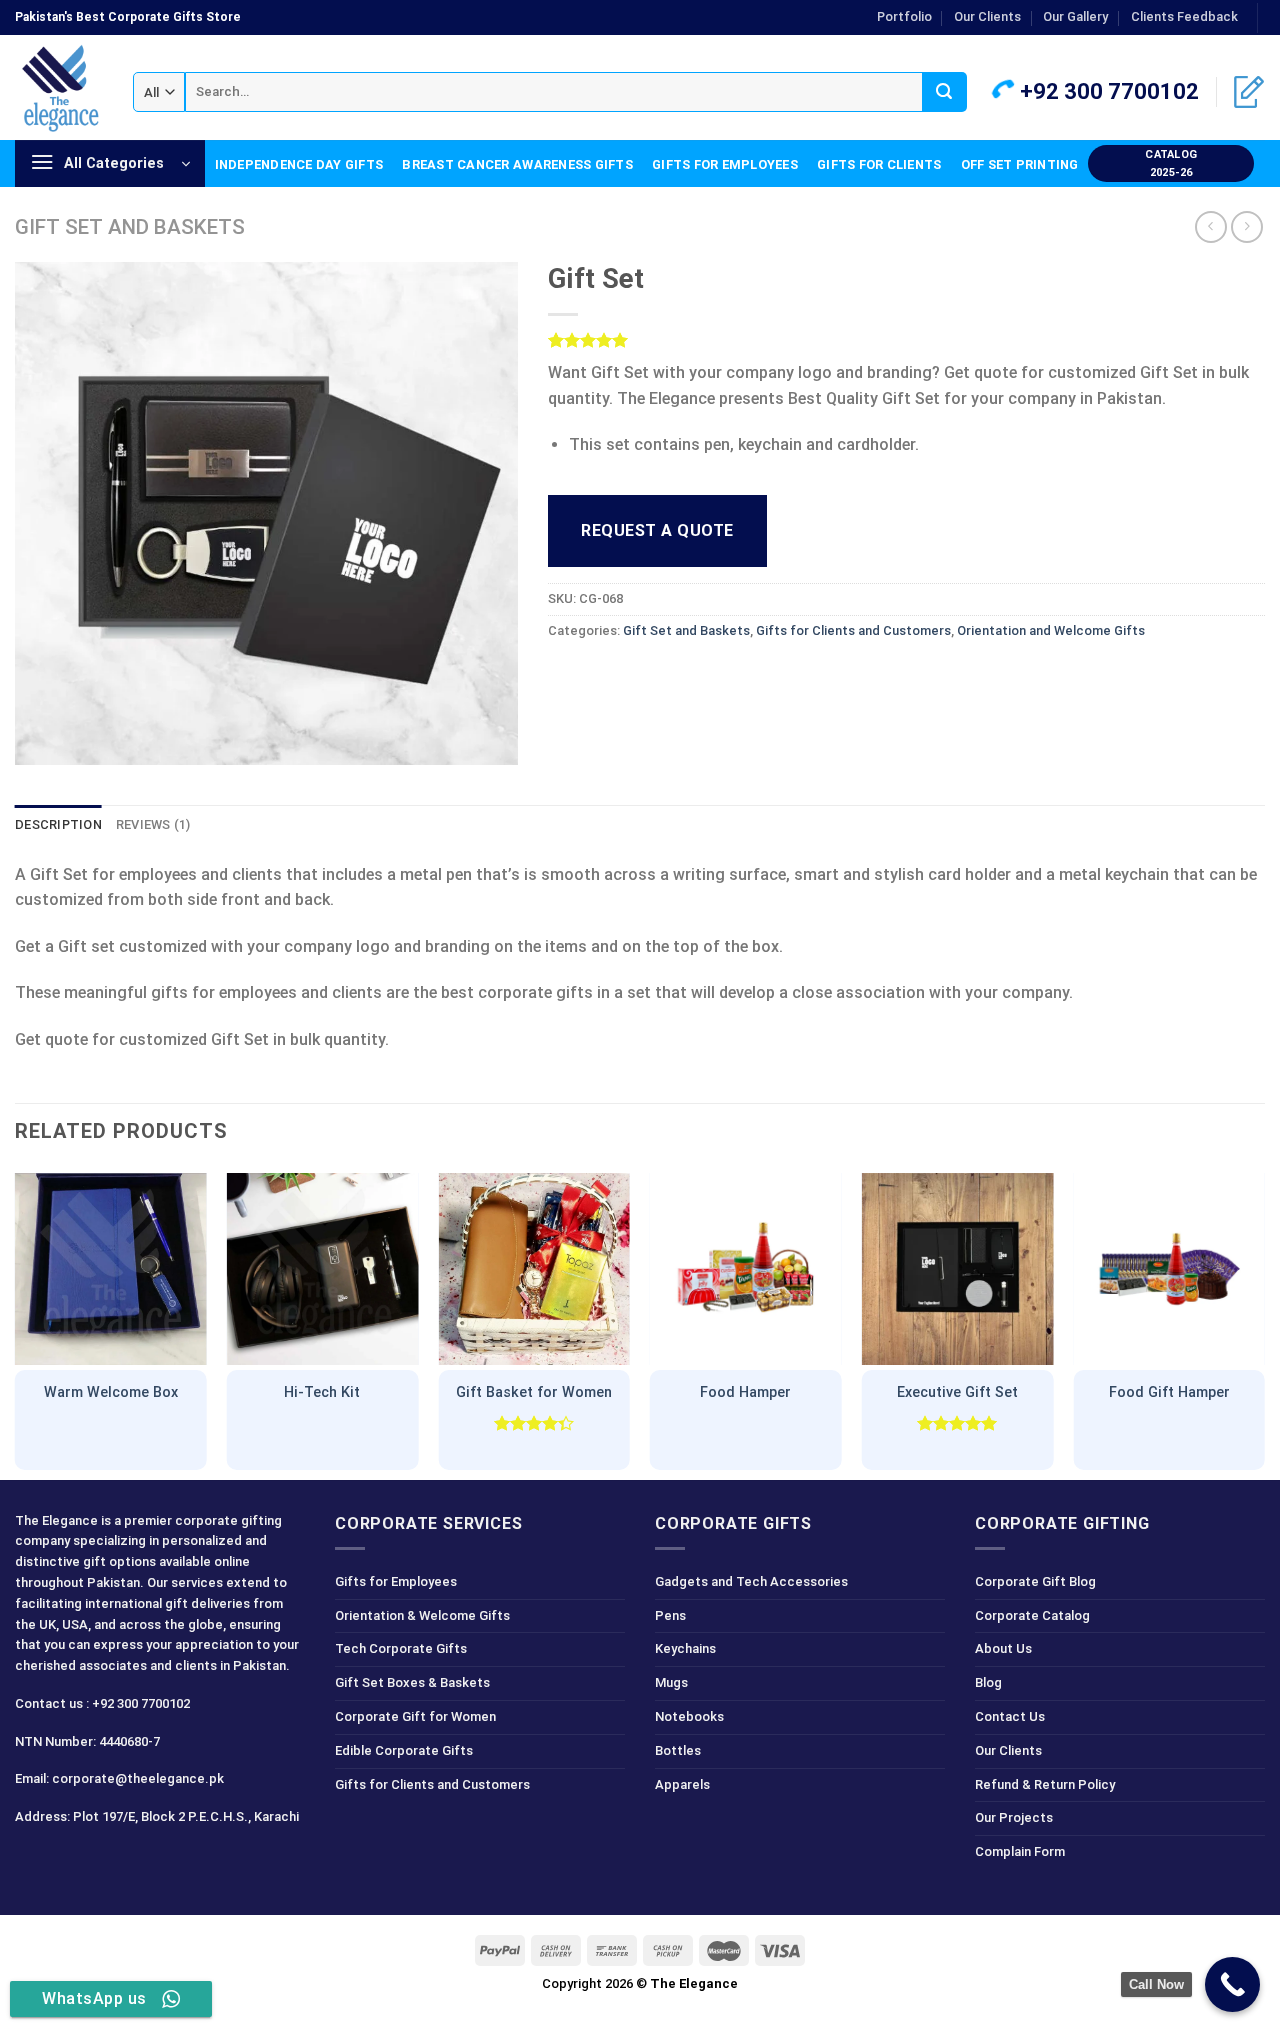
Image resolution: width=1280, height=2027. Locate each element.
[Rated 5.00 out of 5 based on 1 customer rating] (906, 340)
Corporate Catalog (1032, 1615)
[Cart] (1249, 92)
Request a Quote (657, 530)
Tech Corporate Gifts (401, 1648)
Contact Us (1010, 1716)
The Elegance (694, 1983)
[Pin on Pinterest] (674, 675)
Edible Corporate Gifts (404, 1750)
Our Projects (1014, 1817)
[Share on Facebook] (566, 675)
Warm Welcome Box (111, 1392)
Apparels (682, 1784)
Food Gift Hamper (1169, 1392)
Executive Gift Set (957, 1392)
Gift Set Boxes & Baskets (412, 1682)
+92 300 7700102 (1107, 91)
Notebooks (689, 1716)
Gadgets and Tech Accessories (751, 1581)
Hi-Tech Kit (322, 1392)
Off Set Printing (1020, 164)
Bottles (678, 1750)
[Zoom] (41, 741)
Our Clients (987, 16)
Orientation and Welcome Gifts (1051, 630)
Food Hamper (745, 1392)
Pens (670, 1615)
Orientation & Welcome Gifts (422, 1615)
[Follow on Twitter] (104, 1861)
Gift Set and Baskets (130, 227)
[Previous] (16, 1322)
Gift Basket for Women (534, 1392)
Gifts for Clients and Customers (853, 630)
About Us (1003, 1648)
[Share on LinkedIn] (710, 675)
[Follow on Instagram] (68, 1861)
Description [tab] (58, 824)
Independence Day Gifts (299, 164)
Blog (988, 1682)
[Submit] (944, 92)
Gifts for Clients (879, 164)
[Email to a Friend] (638, 675)
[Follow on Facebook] (33, 1861)
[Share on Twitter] (602, 675)
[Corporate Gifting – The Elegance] (59, 88)
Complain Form (1020, 1851)
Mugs (671, 1682)
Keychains (685, 1648)
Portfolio (904, 16)
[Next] (1264, 1322)
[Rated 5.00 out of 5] (957, 1423)
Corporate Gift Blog (1035, 1581)
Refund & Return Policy (1045, 1784)
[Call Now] (1232, 1984)
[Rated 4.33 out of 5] (534, 1423)
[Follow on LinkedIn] (139, 1861)
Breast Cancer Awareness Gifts (517, 164)
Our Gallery (1075, 16)
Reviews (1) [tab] (153, 824)
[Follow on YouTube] (175, 1861)
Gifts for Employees (725, 164)
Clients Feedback (1184, 16)
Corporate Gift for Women (415, 1716)
